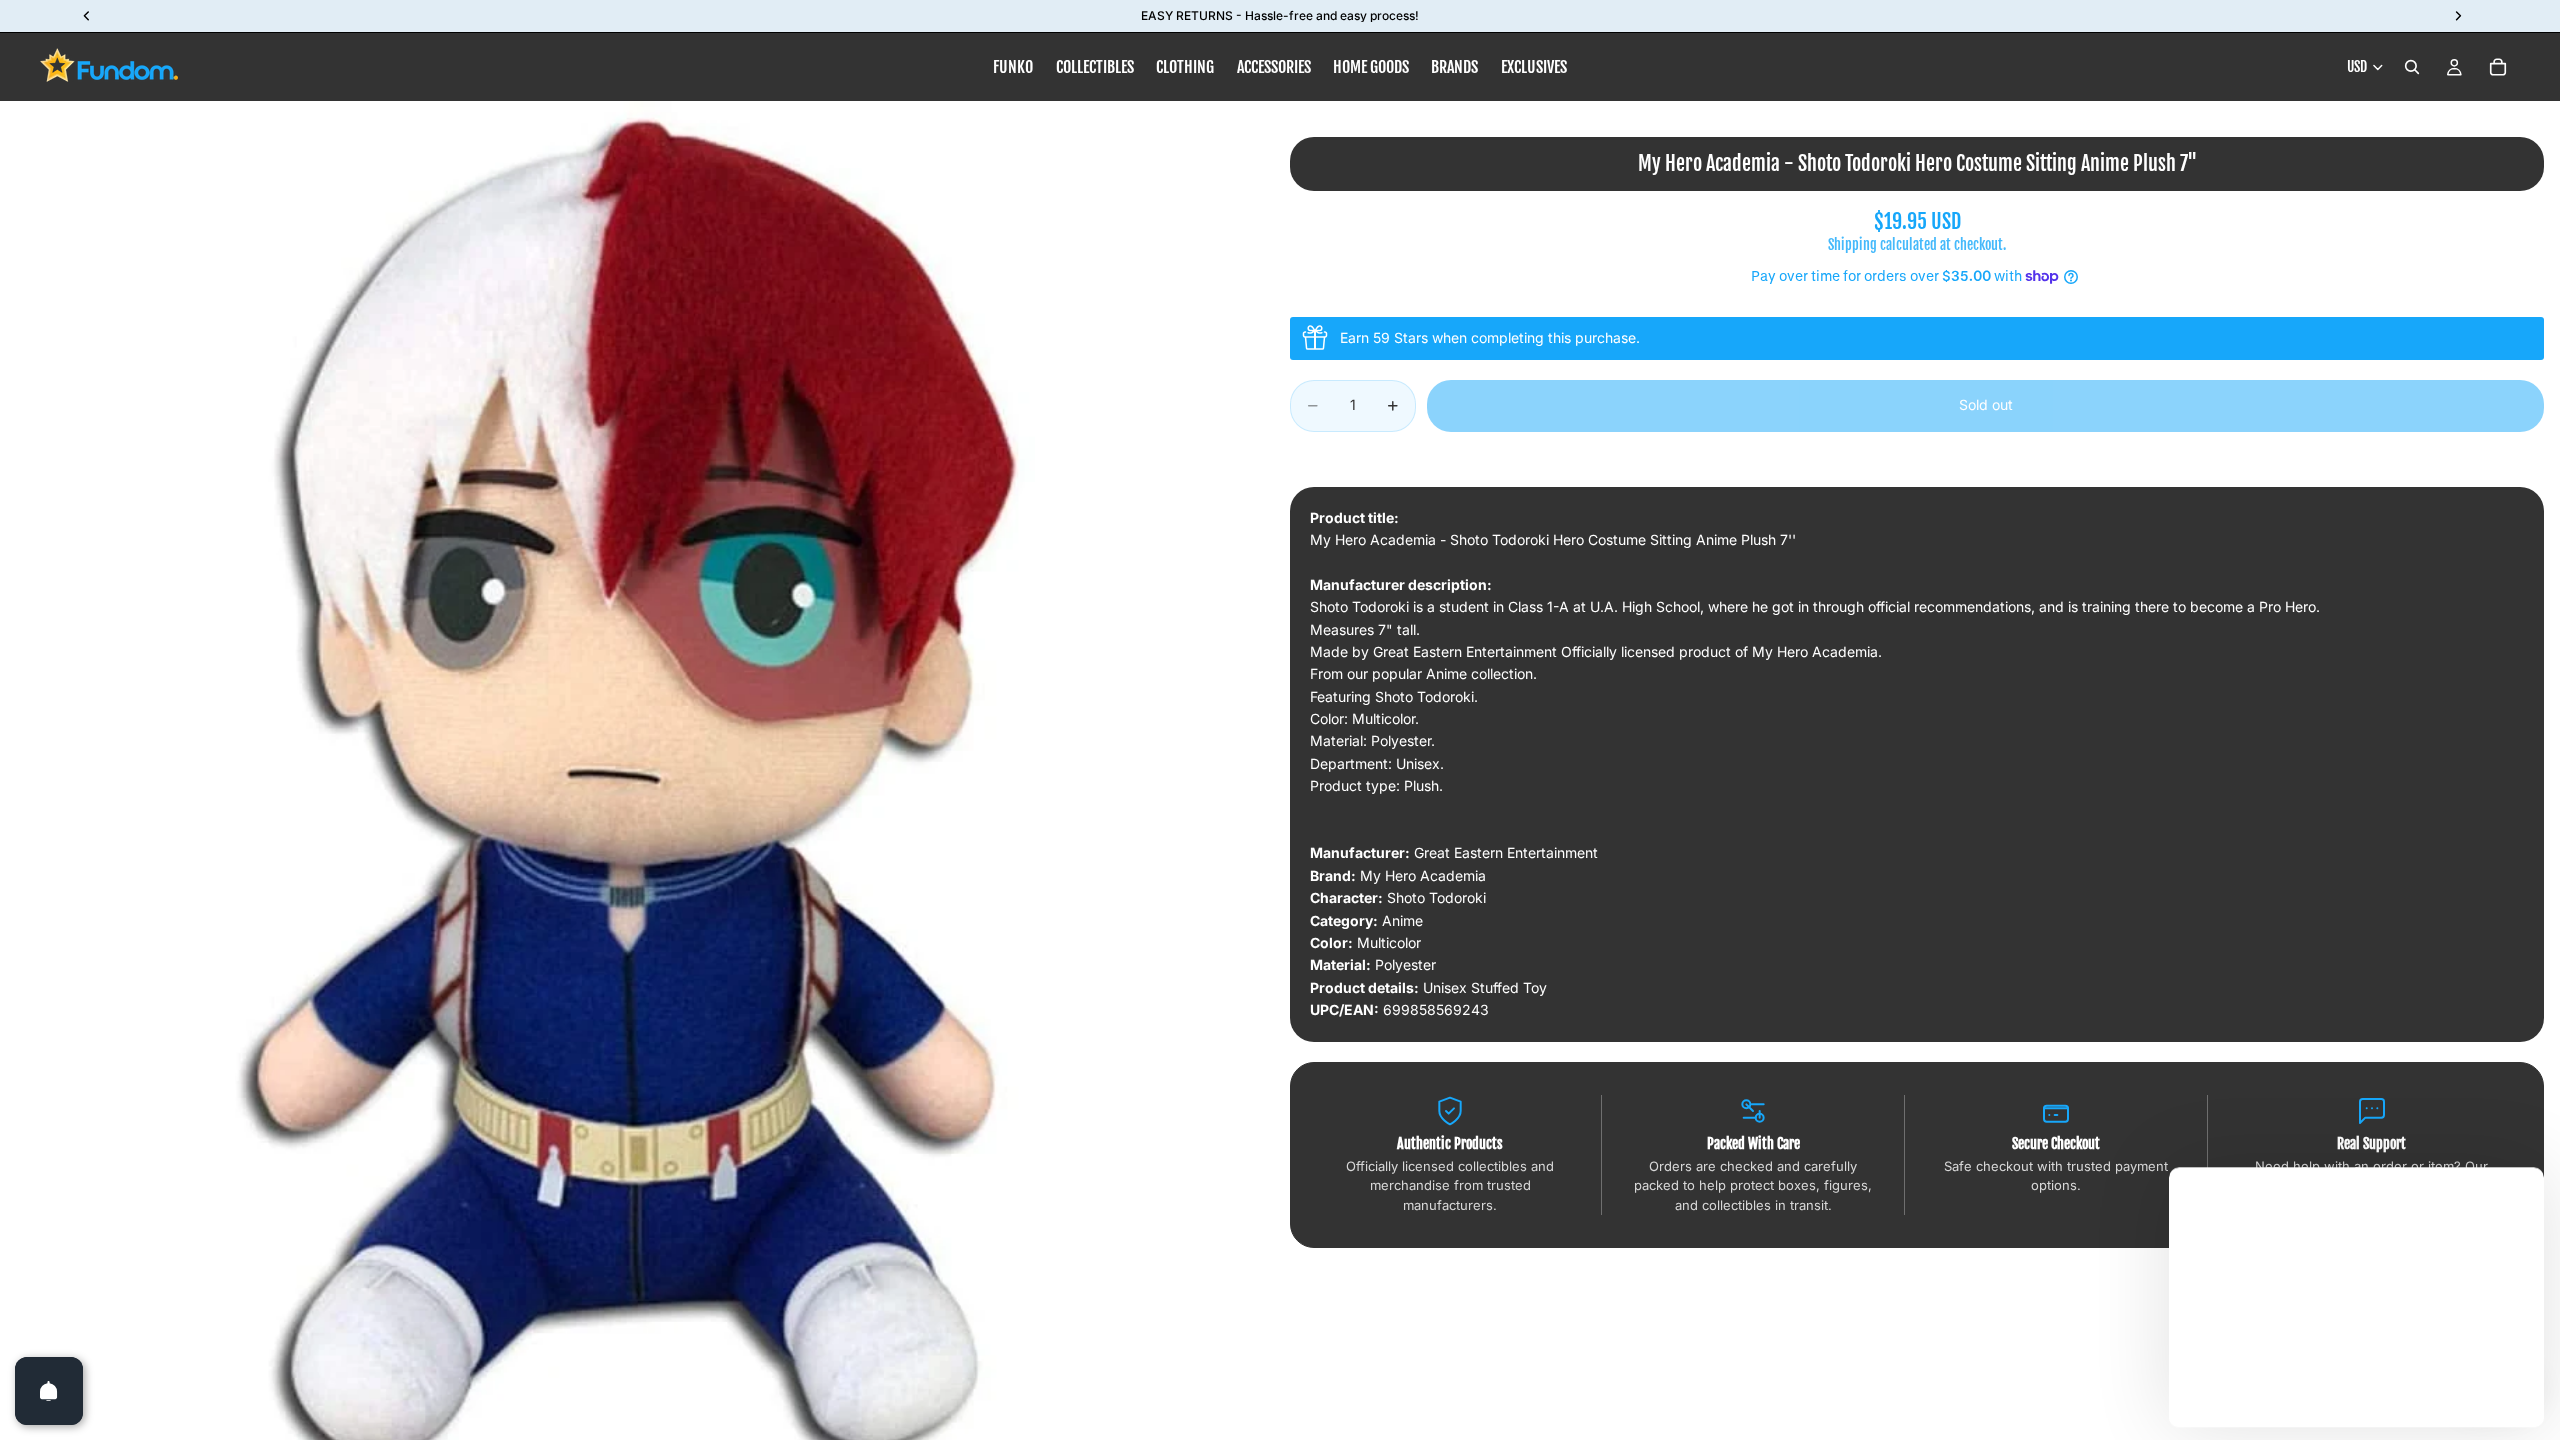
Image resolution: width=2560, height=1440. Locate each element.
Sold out (1986, 404)
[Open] (49, 1391)
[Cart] (2498, 67)
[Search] (2412, 67)
